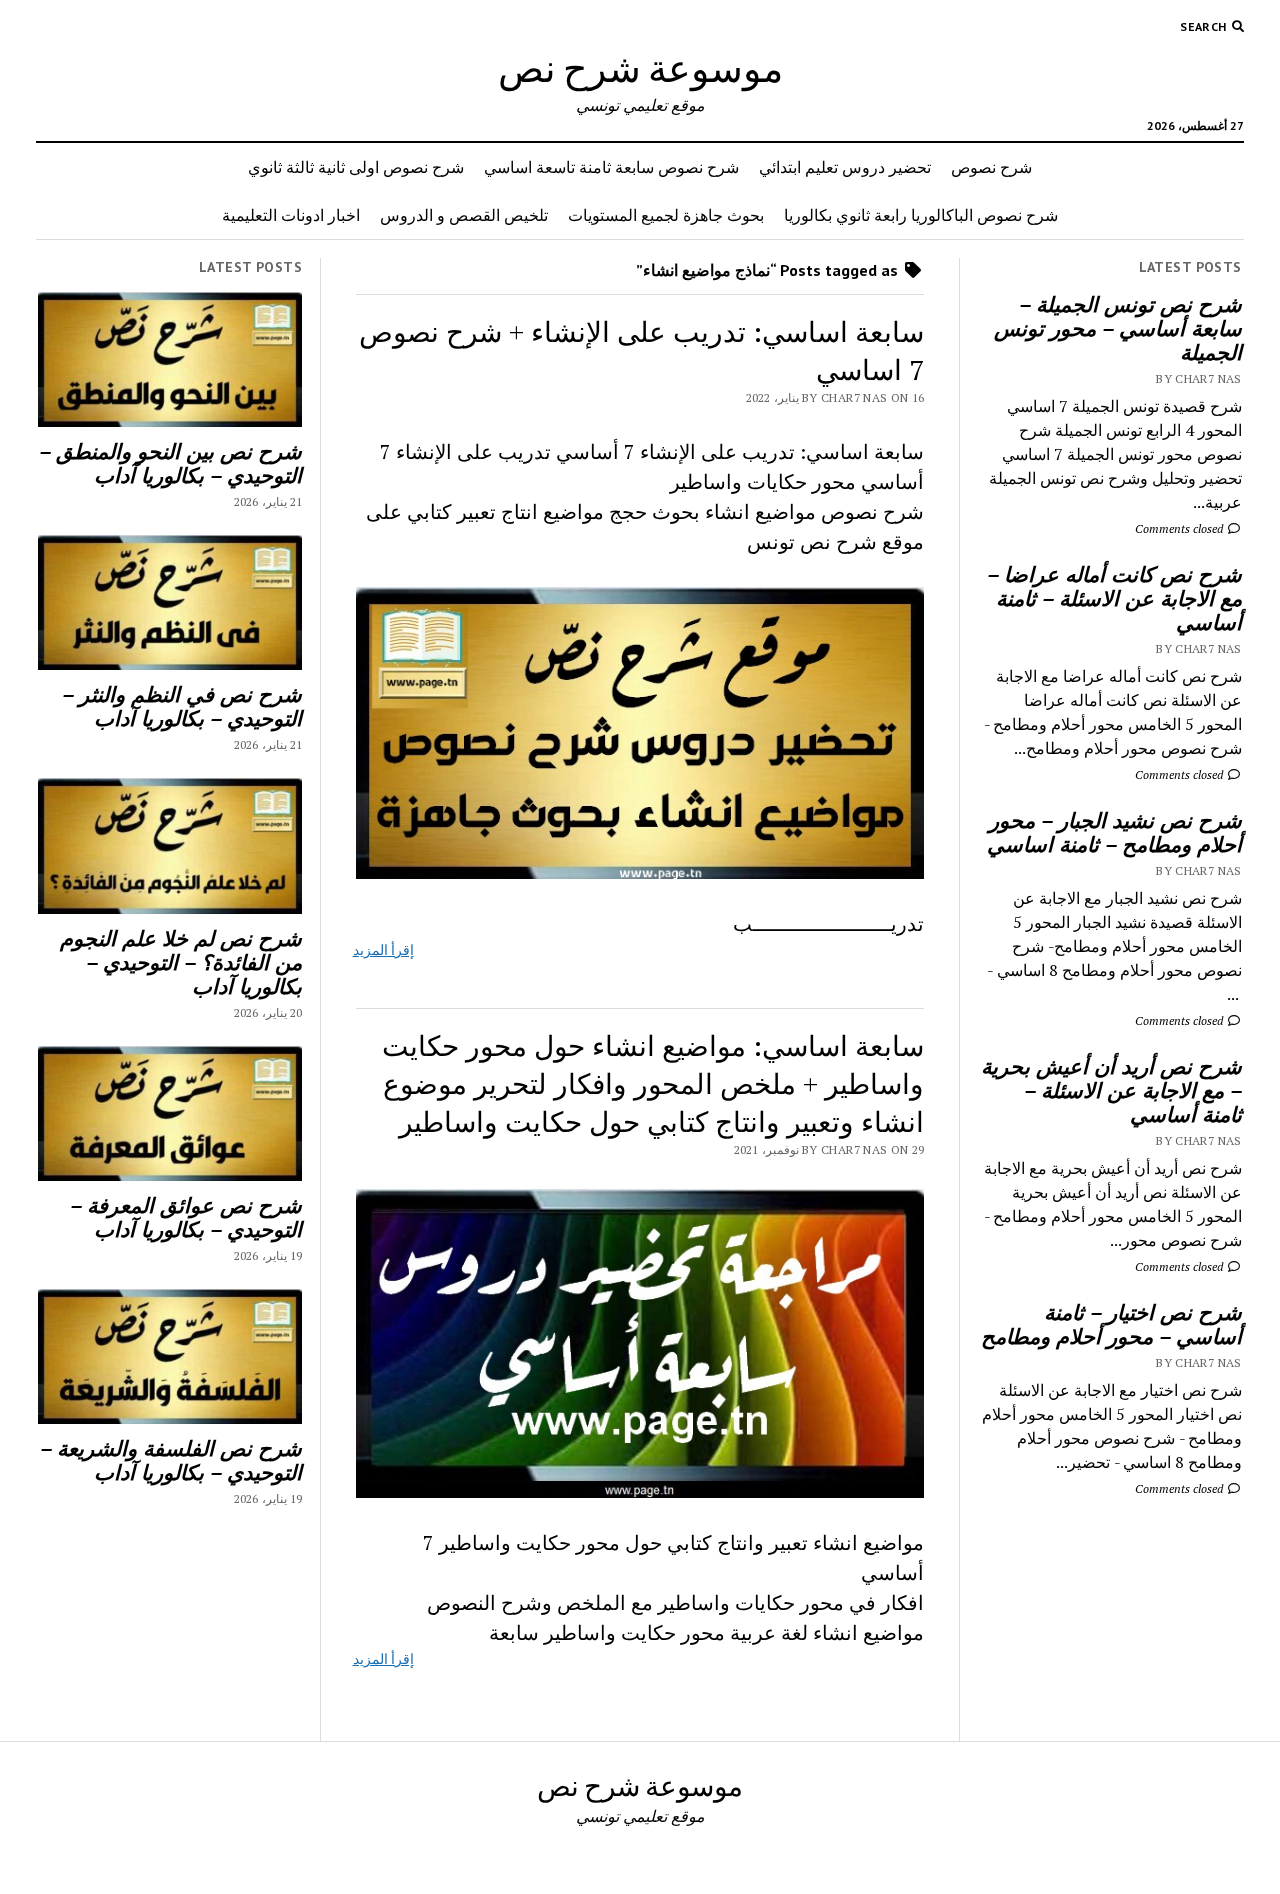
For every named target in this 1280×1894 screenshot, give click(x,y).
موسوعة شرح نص (640, 67)
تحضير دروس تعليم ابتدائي (845, 167)
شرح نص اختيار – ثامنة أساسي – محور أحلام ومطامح (1111, 1324)
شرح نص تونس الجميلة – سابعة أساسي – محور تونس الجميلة (1118, 328)
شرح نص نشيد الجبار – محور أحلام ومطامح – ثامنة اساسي (1114, 832)
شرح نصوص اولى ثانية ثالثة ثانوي (356, 167)
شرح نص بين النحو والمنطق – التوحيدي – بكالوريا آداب (170, 463)
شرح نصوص (991, 167)
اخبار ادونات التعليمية (291, 215)
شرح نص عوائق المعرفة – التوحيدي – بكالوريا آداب (186, 1217)
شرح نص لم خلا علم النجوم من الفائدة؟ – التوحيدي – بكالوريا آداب (181, 962)
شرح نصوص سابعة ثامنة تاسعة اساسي (611, 167)
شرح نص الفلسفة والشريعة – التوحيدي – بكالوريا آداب (171, 1460)
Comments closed (1180, 528)
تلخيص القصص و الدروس (464, 215)
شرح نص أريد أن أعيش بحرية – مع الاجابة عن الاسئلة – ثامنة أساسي (1111, 1090)
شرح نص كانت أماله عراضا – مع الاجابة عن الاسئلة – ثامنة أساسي (1114, 598)
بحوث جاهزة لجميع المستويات (666, 215)
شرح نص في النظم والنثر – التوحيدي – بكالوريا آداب (182, 706)
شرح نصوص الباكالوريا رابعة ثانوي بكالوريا (921, 215)
